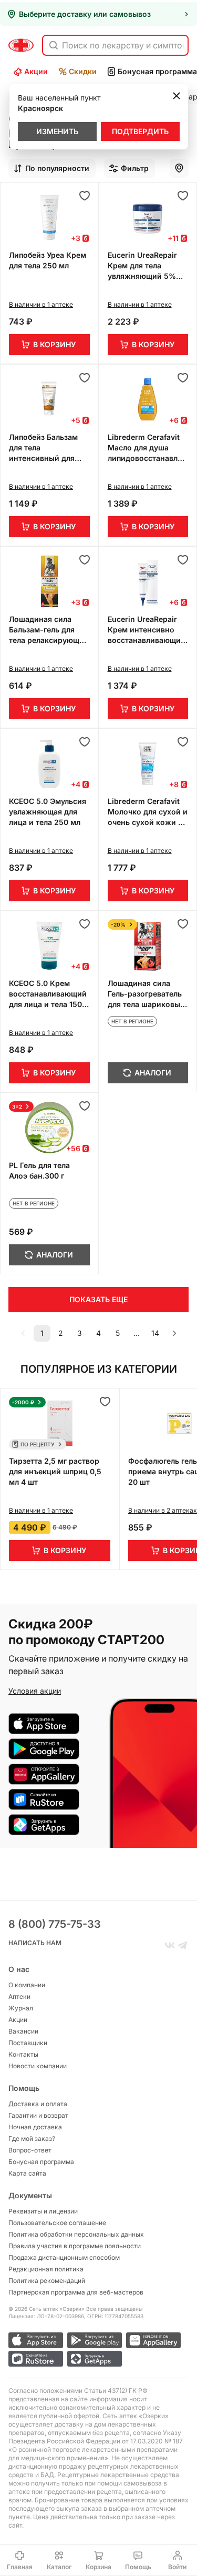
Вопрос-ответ (30, 2150)
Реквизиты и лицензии (43, 2211)
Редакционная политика (46, 2269)
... (137, 1333)
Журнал (21, 2008)
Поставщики (28, 2043)
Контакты (23, 2054)
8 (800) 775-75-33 (55, 1924)
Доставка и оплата (38, 2104)
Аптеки (19, 1996)
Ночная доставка (35, 2127)
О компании (27, 1985)
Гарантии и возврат (38, 2115)
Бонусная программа (41, 2162)
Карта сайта (27, 2173)
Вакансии (23, 2031)
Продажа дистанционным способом (64, 2257)
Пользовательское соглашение (57, 2223)
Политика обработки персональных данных (76, 2234)
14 (155, 1333)
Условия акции (35, 1691)
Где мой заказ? (32, 2139)
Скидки (83, 71)
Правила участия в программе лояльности (75, 2246)
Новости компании (38, 2066)
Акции (36, 71)
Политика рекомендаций (47, 2281)
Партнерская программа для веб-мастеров (76, 2292)
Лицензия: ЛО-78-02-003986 (46, 2316)
